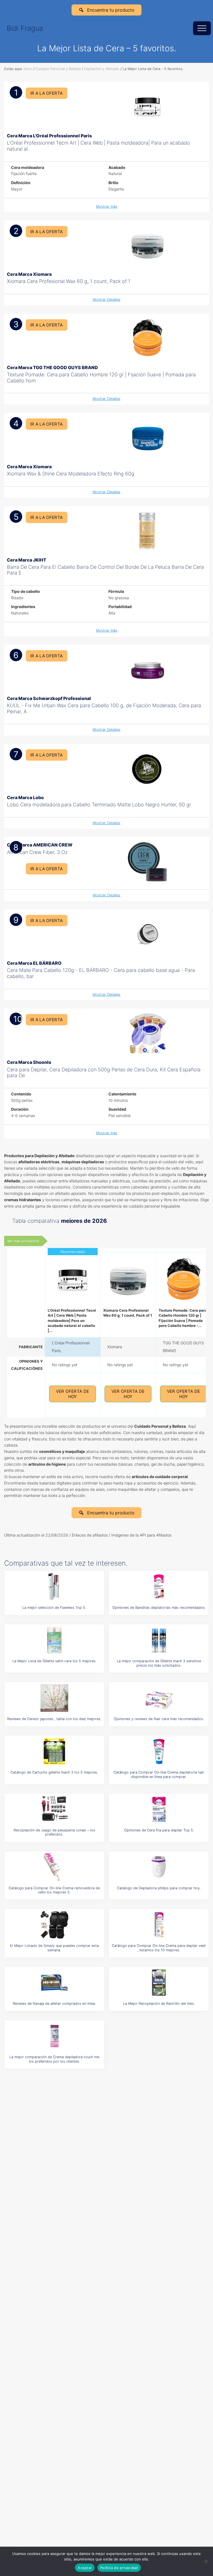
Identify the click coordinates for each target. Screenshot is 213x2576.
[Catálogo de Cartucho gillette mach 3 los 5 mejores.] (54, 1751)
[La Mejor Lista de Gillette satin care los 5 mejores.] (54, 1640)
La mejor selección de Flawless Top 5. (54, 1608)
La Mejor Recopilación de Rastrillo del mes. (159, 2004)
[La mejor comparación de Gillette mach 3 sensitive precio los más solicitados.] (159, 1640)
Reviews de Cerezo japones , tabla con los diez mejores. (54, 1719)
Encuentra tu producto (111, 10)
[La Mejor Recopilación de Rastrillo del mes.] (159, 1983)
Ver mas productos (23, 1241)
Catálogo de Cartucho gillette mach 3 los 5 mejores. (54, 1772)
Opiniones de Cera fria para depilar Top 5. (159, 1830)
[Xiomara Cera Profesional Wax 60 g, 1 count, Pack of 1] (147, 245)
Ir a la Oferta (47, 93)
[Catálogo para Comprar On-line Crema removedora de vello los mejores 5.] (54, 1867)
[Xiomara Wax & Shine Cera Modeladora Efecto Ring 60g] (147, 438)
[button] (202, 28)
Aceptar (85, 2568)
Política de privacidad (119, 2568)
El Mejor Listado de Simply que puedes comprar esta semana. (54, 1948)
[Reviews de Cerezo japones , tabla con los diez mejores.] (54, 1698)
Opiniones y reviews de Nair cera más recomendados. (159, 1719)
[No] (206, 2561)
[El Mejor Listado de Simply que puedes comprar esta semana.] (54, 1925)
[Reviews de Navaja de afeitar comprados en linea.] (54, 1983)
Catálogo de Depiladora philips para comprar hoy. (159, 1888)
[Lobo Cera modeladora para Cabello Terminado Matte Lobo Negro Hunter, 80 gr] (147, 769)
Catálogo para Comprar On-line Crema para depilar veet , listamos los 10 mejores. (159, 1948)
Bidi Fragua (25, 28)
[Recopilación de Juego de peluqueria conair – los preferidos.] (54, 1809)
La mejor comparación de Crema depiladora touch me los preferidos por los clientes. (54, 2059)
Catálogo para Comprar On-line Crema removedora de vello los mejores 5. (54, 1890)
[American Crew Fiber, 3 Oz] (147, 862)
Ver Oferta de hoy (73, 1394)
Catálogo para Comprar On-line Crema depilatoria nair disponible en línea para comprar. (159, 1774)
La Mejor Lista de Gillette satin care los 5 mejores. (54, 1661)
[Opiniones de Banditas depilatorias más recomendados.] (159, 1587)
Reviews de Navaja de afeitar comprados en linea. (54, 2004)
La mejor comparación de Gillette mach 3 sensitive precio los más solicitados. (159, 1663)
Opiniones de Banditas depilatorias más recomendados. (159, 1608)
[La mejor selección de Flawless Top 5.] (54, 1587)
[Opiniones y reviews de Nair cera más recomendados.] (159, 1698)
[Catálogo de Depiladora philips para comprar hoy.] (159, 1867)
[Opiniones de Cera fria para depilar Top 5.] (159, 1809)
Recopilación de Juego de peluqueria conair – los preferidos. (54, 1832)
